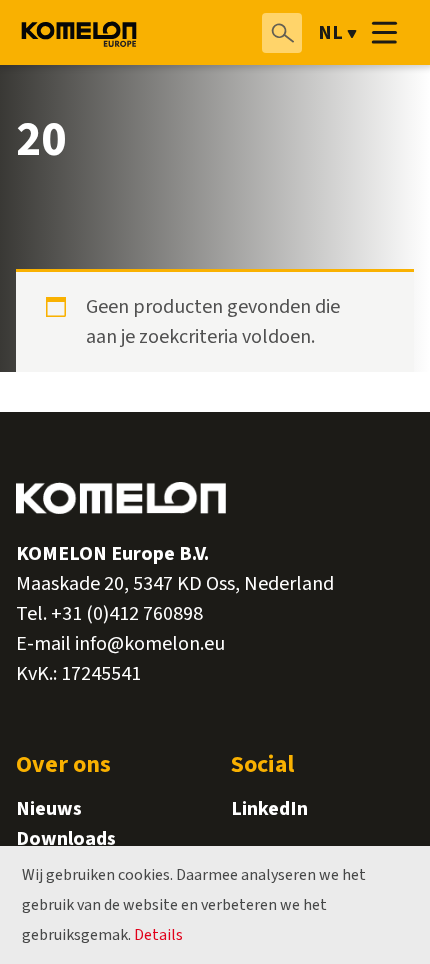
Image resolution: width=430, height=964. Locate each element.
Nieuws (49, 809)
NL (330, 33)
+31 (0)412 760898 (127, 614)
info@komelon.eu (150, 644)
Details (158, 935)
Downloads (66, 839)
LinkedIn (269, 809)
